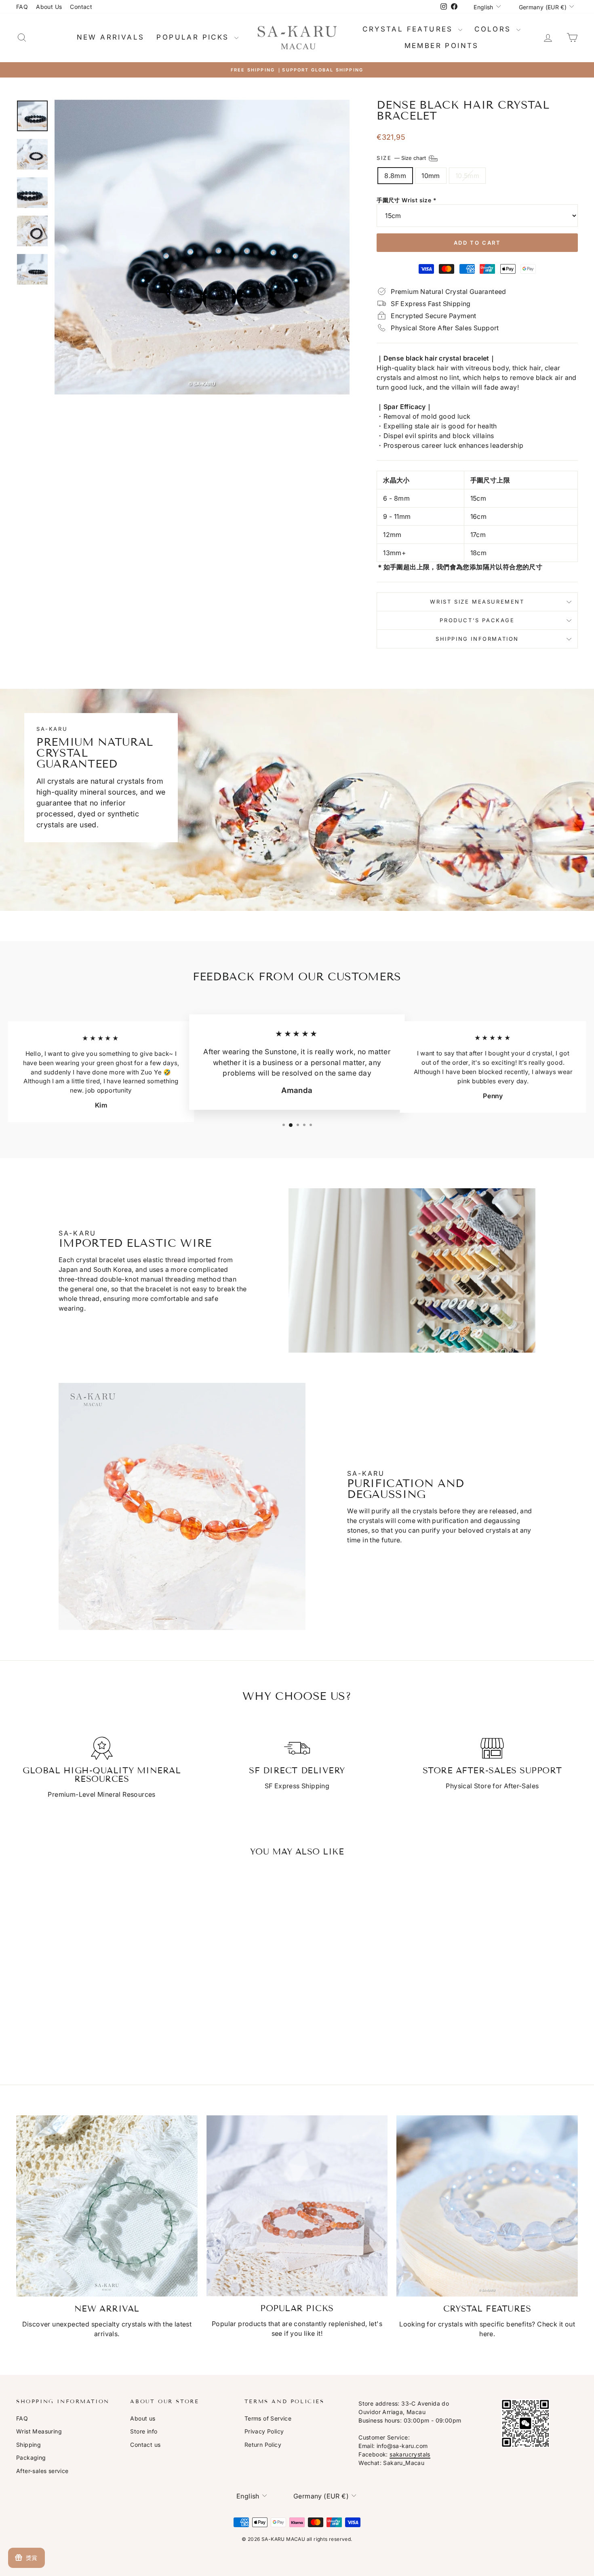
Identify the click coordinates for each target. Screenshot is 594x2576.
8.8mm (395, 176)
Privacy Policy (264, 2431)
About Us (49, 7)
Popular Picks (194, 37)
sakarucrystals (410, 2454)
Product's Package (477, 620)
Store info (144, 2431)
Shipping (28, 2445)
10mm (431, 176)
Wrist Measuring (39, 2431)
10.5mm (467, 176)
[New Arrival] (107, 2206)
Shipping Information (477, 639)
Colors (494, 29)
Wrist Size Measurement (477, 602)
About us (143, 2418)
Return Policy (263, 2445)
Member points (442, 46)
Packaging (31, 2457)
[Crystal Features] (487, 2206)
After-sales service (42, 2471)
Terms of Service (268, 2418)
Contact (81, 7)
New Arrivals (111, 37)
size (402, 157)
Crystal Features (409, 29)
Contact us (145, 2445)
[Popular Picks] (297, 2206)
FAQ (22, 7)
